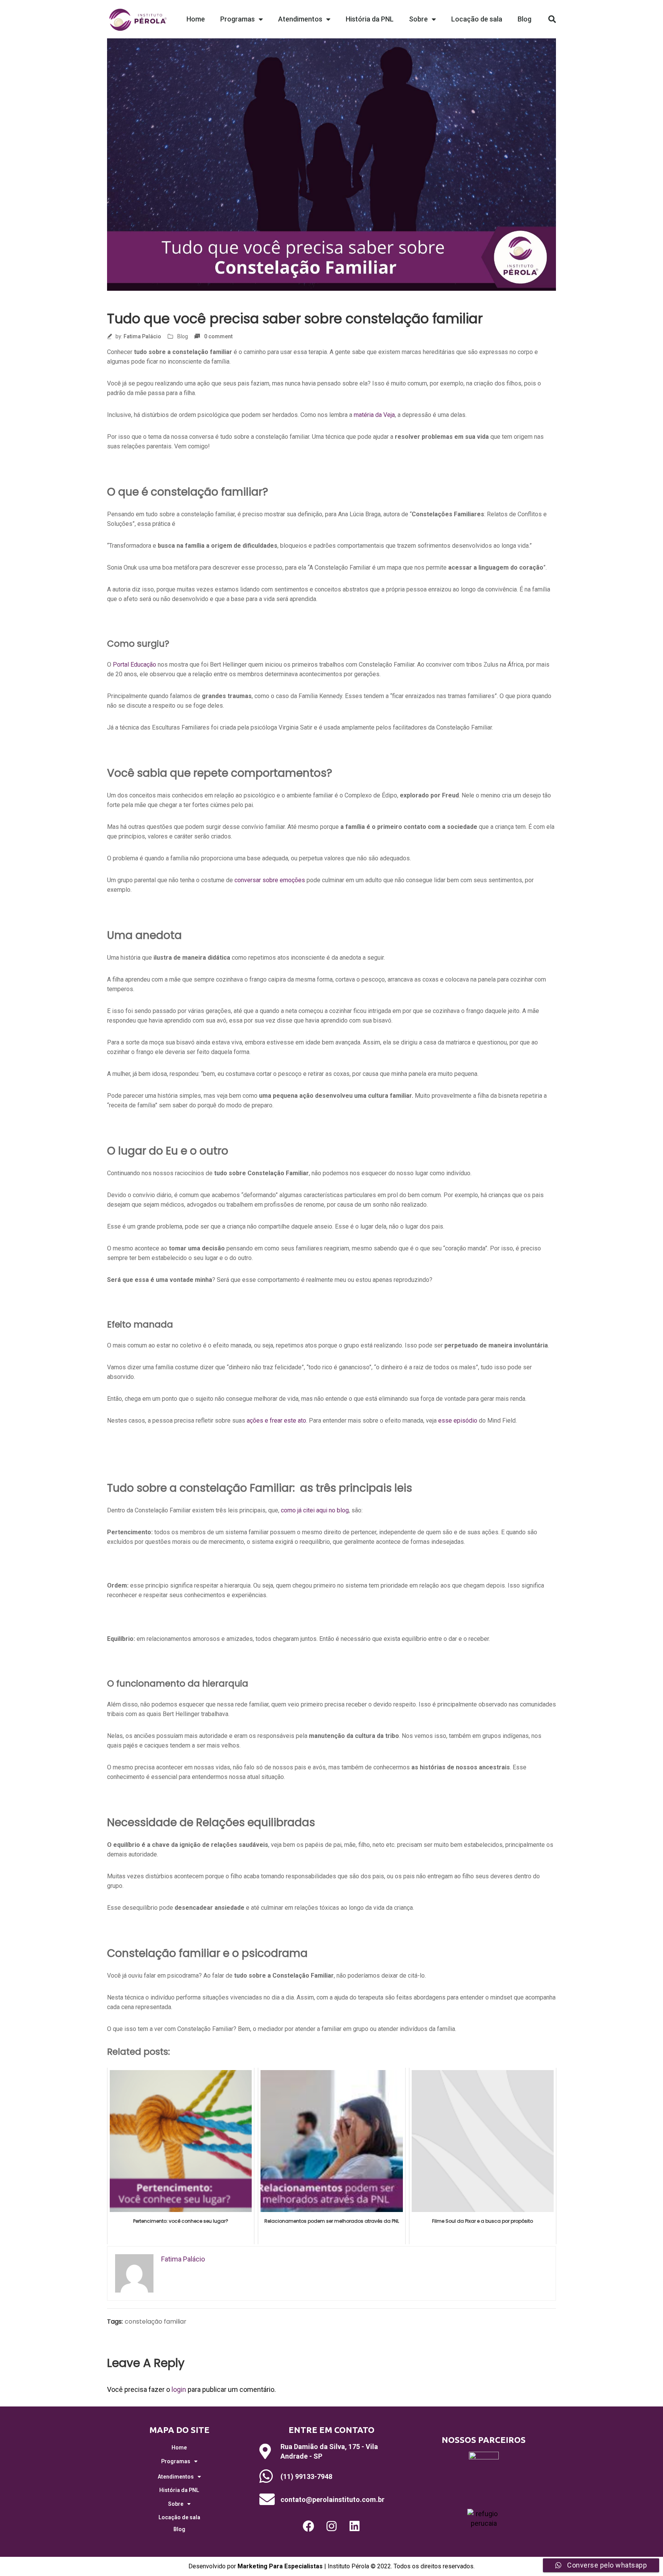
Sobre (418, 19)
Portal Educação (134, 665)
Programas (237, 19)
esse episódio (458, 1421)
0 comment (218, 336)
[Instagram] (331, 2526)
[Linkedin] (355, 2526)
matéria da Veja (374, 415)
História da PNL (370, 19)
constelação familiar (156, 2322)
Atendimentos (300, 19)
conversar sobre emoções (270, 880)
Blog (524, 19)
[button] (552, 19)
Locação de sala (477, 19)
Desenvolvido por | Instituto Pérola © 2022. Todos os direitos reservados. (331, 2566)
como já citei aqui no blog (315, 1510)
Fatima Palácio (142, 336)
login (179, 2389)
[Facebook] (308, 2526)
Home (196, 19)
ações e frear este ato (276, 1421)
